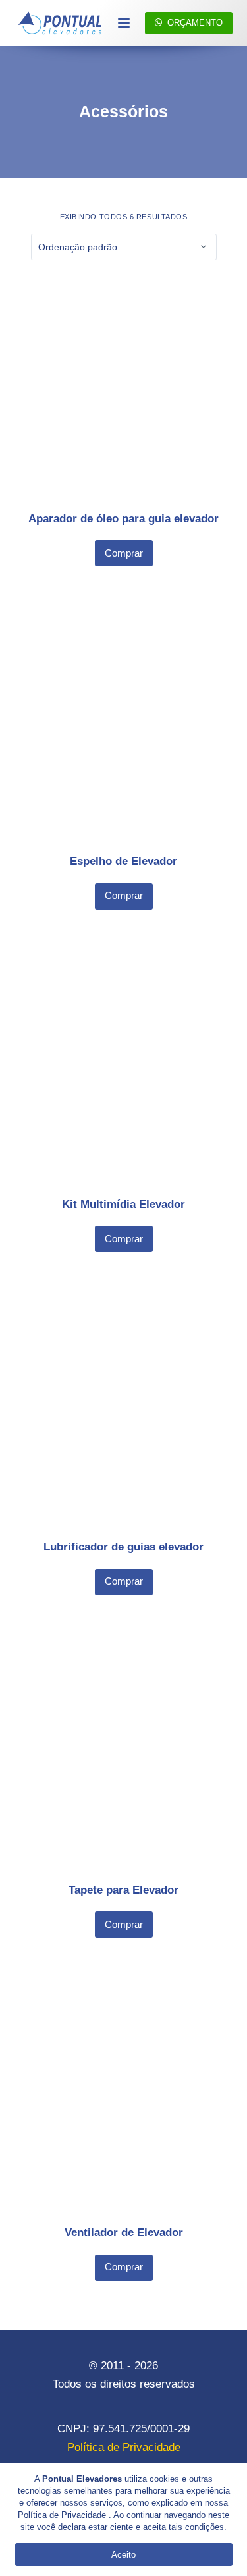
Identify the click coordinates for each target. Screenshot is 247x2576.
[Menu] (124, 23)
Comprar (124, 553)
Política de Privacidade (62, 2515)
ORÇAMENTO (195, 23)
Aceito (123, 2555)
